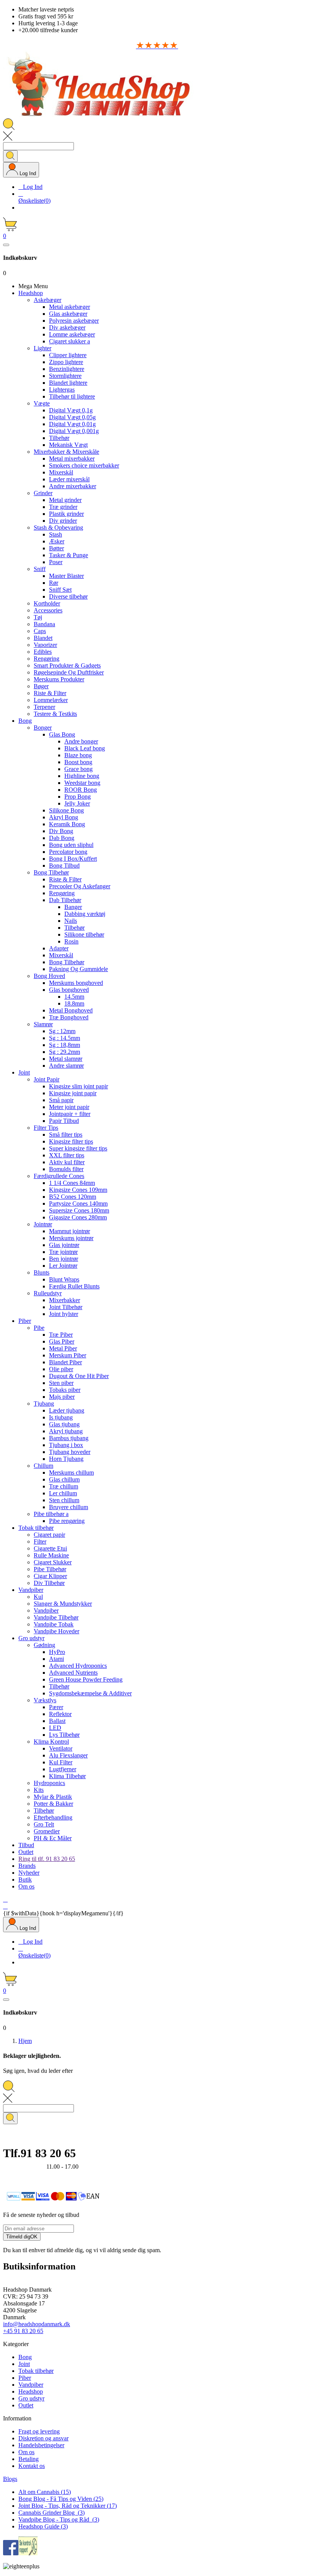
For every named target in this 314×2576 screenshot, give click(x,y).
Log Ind (30, 187)
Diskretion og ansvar (43, 2438)
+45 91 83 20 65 (23, 2331)
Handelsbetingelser (41, 2445)
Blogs (10, 2479)
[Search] (10, 156)
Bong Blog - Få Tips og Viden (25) (61, 2499)
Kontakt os (32, 2466)
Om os (26, 2452)
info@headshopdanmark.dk (37, 2324)
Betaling (29, 2459)
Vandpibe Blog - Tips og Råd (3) (59, 2519)
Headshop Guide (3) (43, 2526)
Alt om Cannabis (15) (45, 2492)
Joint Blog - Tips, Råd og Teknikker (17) (68, 2506)
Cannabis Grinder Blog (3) (52, 2513)
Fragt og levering (39, 2431)
